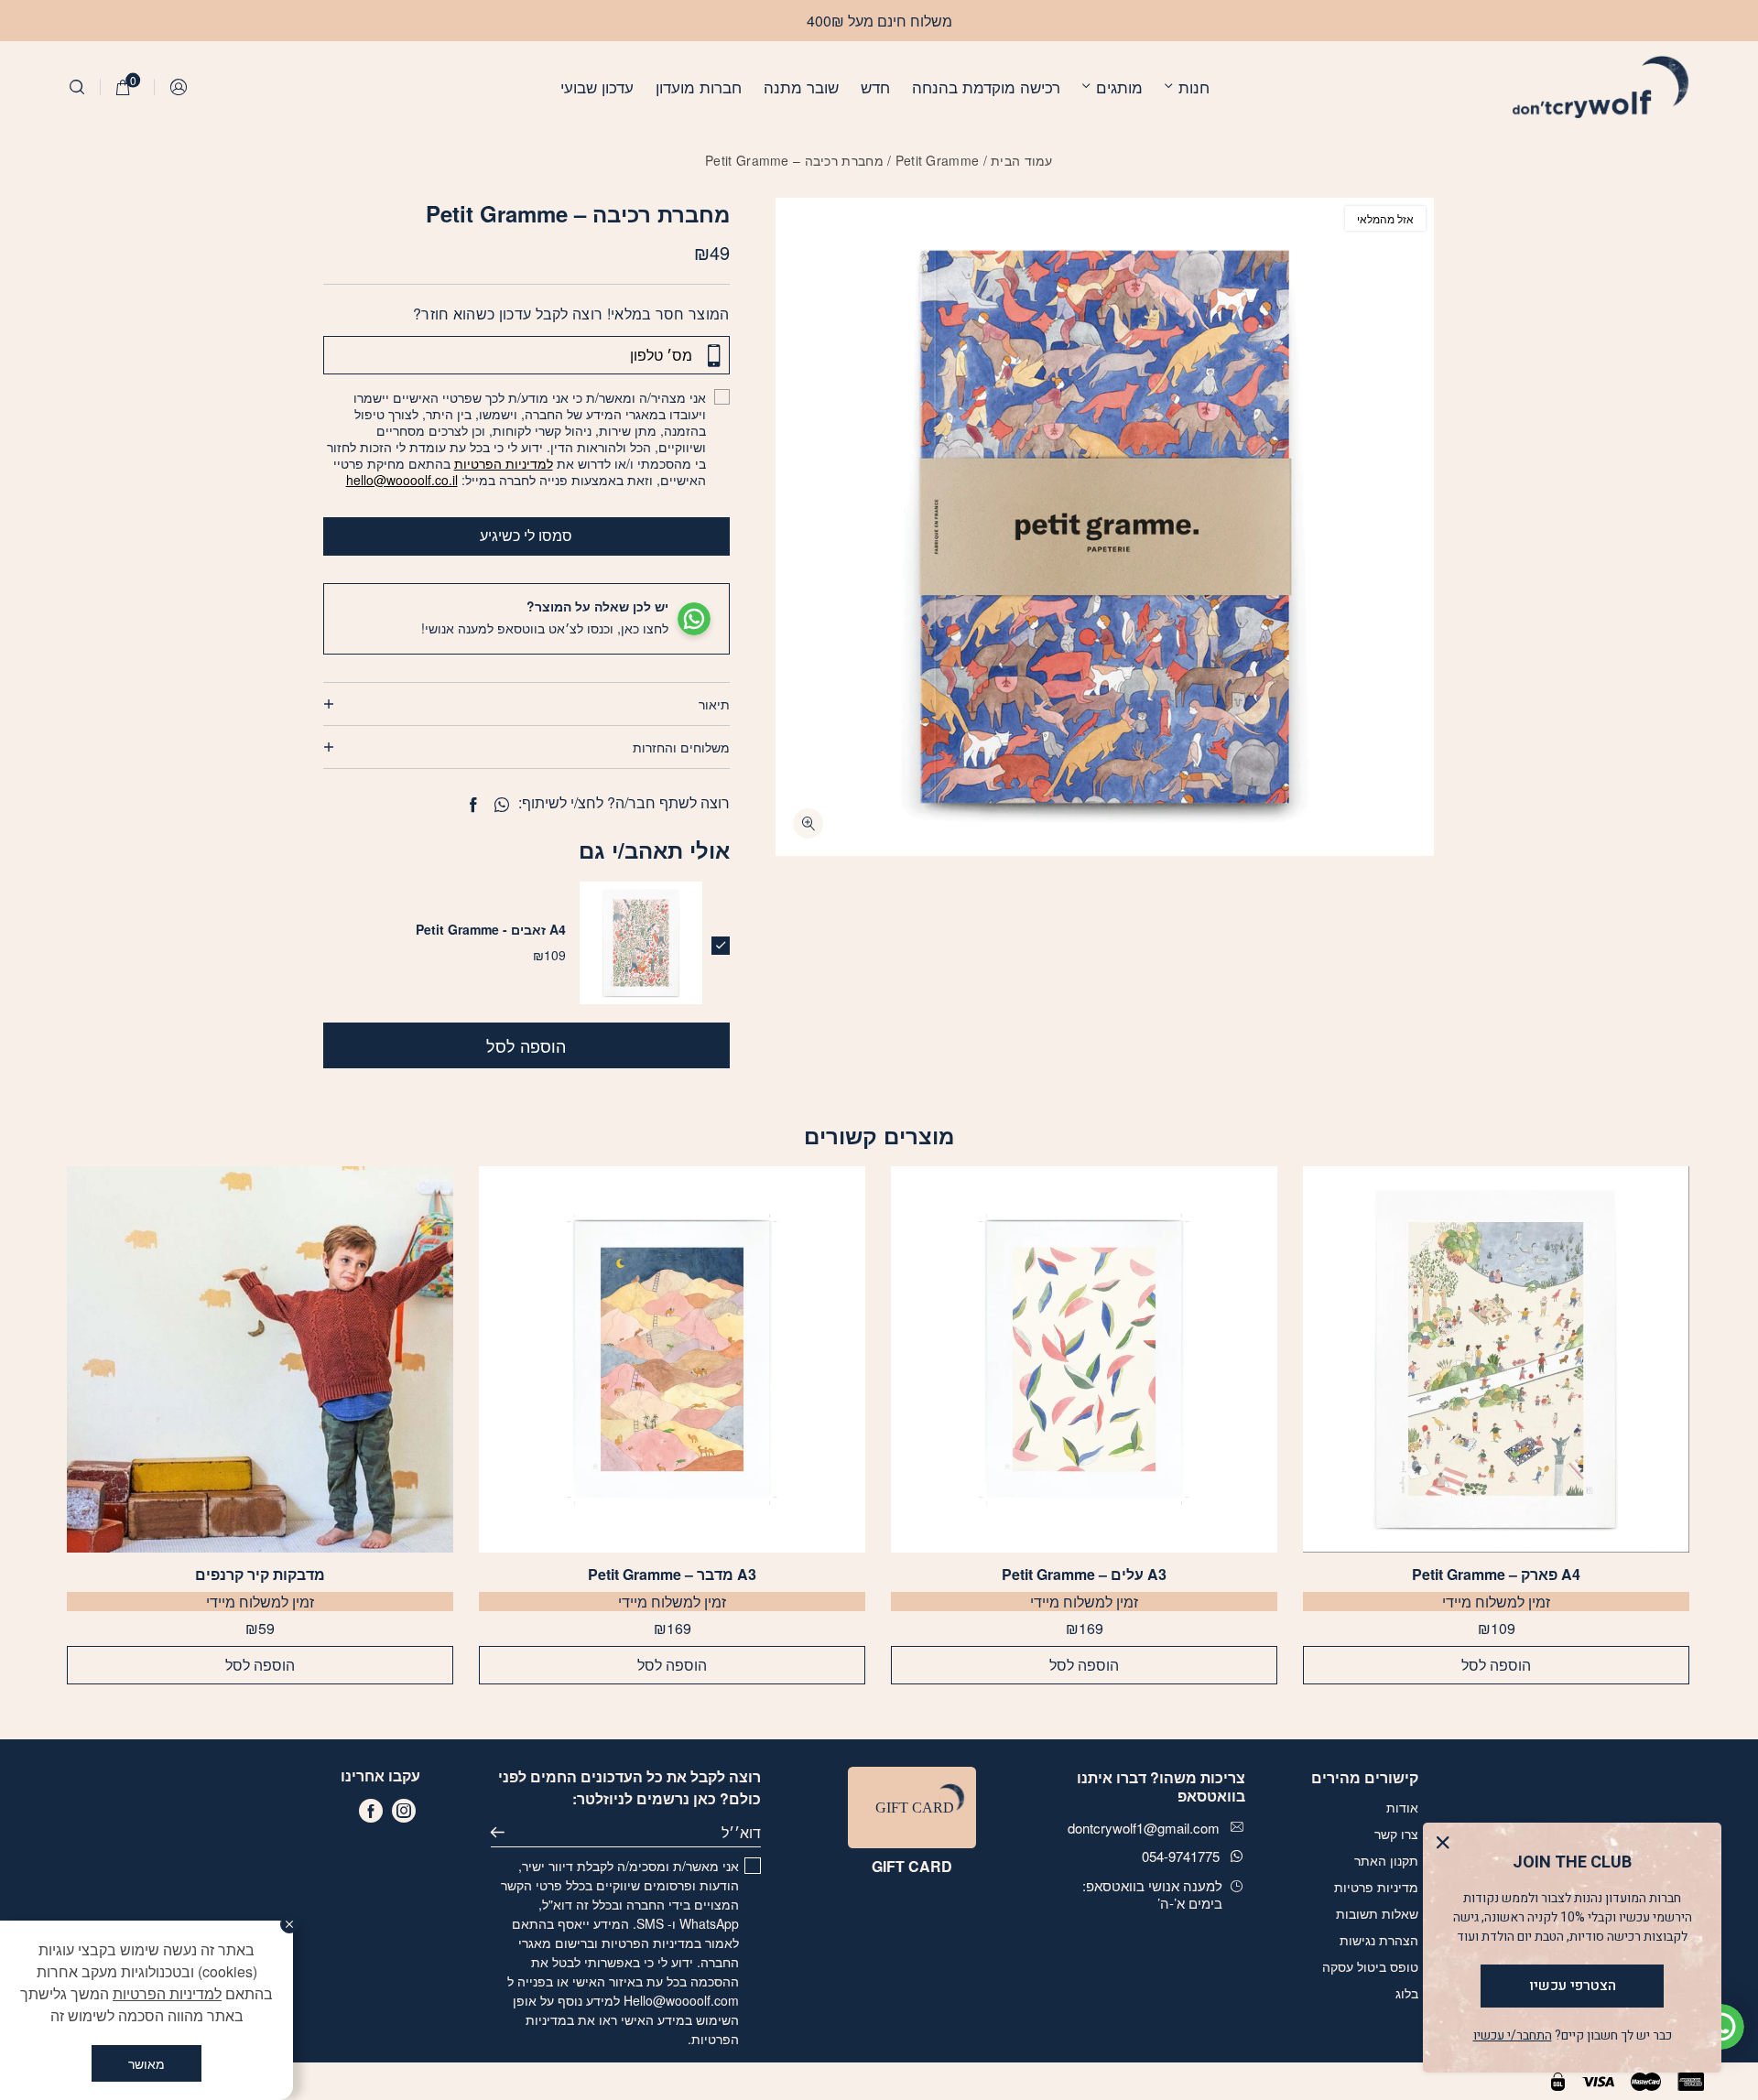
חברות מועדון (699, 87)
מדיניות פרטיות (1376, 1887)
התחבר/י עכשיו (1513, 2035)
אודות (1402, 1807)
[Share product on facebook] (473, 805)
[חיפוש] (77, 87)
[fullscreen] (808, 823)
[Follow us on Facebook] (371, 1811)
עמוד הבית (1022, 160)
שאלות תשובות (1377, 1913)
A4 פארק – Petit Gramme (1496, 1575)
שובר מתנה (801, 87)
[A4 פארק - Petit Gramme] (1496, 1359)
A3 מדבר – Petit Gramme (672, 1575)
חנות (1194, 87)
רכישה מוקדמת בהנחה (986, 87)
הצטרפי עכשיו (1573, 1986)
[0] (123, 87)
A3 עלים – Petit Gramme (1084, 1575)
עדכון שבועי (597, 87)
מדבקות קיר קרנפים (260, 1575)
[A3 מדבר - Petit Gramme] (672, 1359)
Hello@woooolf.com (681, 2000)
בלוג (1407, 1993)
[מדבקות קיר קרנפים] (260, 1359)
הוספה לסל (526, 1045)
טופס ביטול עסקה (1370, 1966)
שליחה (505, 1833)
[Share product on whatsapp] (502, 805)
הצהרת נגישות (1379, 1940)
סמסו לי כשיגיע (526, 535)
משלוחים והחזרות (681, 747)
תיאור (714, 704)
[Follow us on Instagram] (404, 1811)
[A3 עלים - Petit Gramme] (1084, 1359)
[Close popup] (1447, 1847)
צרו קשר (1396, 1834)
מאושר (146, 2063)
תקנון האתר (1386, 1860)
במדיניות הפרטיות (651, 1943)
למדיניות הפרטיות (504, 463)
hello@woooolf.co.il (402, 480)
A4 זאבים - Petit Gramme (491, 929)
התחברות (179, 87)
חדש (875, 87)
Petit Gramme (938, 160)
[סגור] (289, 1924)
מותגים (1119, 87)
